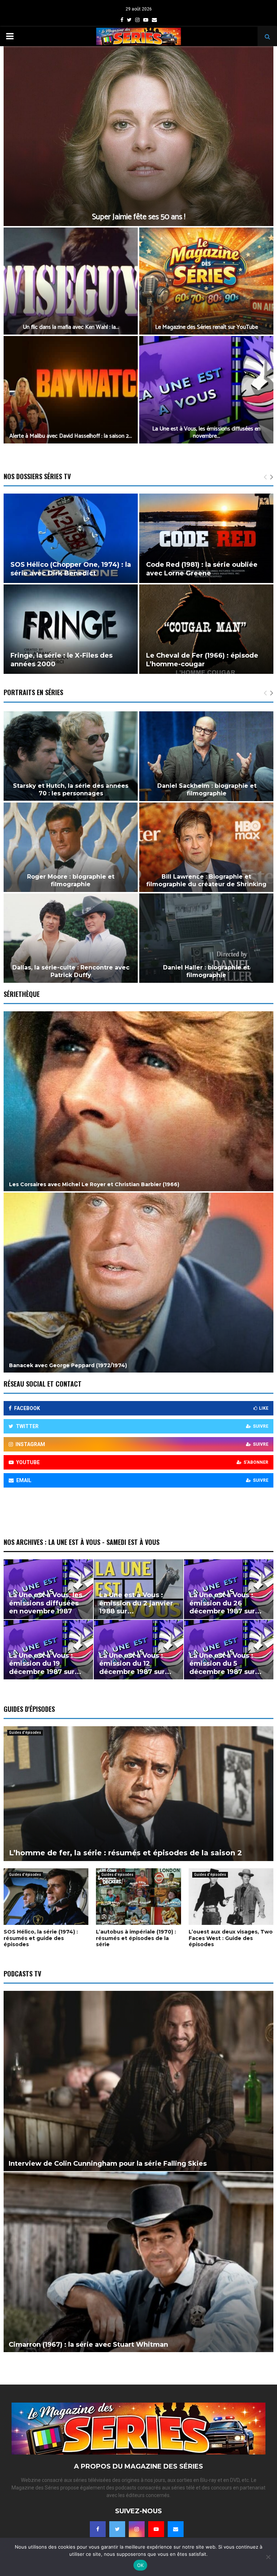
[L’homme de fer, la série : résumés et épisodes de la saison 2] (138, 1794)
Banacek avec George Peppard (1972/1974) (68, 1365)
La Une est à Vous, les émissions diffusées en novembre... (206, 432)
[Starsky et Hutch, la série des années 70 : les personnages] (71, 756)
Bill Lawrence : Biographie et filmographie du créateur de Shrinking (206, 880)
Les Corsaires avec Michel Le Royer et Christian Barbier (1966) (94, 1184)
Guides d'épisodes (25, 1733)
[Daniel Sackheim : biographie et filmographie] (207, 756)
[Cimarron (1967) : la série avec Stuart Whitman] (138, 2262)
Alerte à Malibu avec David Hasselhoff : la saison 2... (71, 436)
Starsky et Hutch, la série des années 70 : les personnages (71, 790)
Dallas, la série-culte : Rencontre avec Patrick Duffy (71, 971)
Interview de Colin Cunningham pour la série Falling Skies (108, 2164)
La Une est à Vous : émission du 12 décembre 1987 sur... (135, 1664)
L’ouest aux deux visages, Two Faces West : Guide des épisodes (231, 1938)
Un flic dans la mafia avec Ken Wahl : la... (71, 327)
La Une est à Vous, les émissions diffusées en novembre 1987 (46, 1603)
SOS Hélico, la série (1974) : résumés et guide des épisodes (41, 1938)
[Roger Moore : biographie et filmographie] (71, 847)
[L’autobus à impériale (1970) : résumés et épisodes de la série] (138, 1897)
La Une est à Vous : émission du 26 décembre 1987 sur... (225, 1603)
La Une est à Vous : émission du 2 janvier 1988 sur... (136, 1603)
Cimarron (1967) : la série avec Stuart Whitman (88, 2345)
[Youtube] (156, 2529)
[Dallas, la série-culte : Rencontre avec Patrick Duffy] (71, 938)
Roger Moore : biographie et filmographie (71, 880)
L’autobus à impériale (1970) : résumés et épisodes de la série (136, 1938)
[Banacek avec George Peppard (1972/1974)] (138, 1283)
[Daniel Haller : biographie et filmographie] (206, 938)
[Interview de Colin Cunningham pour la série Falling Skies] (138, 2081)
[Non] (268, 2557)
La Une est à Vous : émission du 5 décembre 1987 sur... (225, 1664)
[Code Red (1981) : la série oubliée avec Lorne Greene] (206, 538)
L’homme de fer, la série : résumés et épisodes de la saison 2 (126, 1853)
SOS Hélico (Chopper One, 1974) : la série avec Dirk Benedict (71, 569)
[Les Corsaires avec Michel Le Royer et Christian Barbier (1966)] (138, 1101)
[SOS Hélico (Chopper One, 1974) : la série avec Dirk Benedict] (71, 538)
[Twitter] (117, 2529)
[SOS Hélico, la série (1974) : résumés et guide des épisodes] (46, 1897)
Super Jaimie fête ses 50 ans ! (139, 217)
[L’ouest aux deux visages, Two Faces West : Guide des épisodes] (231, 1897)
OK (140, 2565)
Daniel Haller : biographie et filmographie (206, 971)
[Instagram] (137, 2529)
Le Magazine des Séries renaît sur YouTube (206, 327)
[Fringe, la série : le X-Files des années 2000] (71, 629)
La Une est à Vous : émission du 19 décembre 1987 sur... (45, 1664)
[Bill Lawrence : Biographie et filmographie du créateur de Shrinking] (206, 847)
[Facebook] (98, 2529)
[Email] (176, 2529)
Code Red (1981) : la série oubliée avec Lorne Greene (202, 569)
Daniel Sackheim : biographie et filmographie (207, 790)
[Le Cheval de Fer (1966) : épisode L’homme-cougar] (206, 629)
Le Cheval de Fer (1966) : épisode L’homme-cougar (202, 660)
